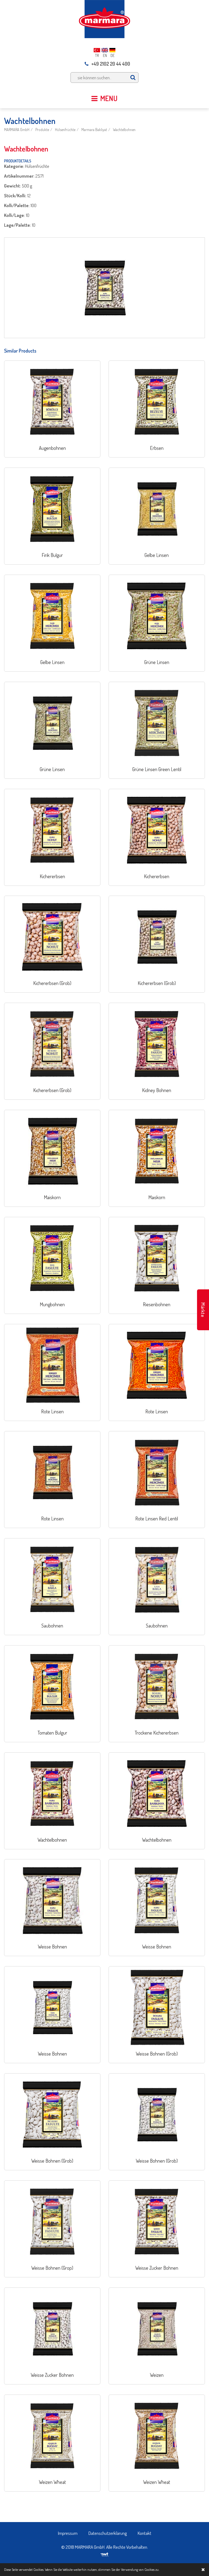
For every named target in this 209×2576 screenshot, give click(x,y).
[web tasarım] (105, 2553)
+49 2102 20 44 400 (111, 64)
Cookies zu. (152, 2569)
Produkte (42, 130)
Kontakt (145, 2533)
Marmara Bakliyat (94, 130)
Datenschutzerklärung (108, 2533)
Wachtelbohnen (124, 130)
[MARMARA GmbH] (104, 18)
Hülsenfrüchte (65, 130)
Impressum (68, 2533)
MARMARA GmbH (17, 130)
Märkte (203, 1310)
